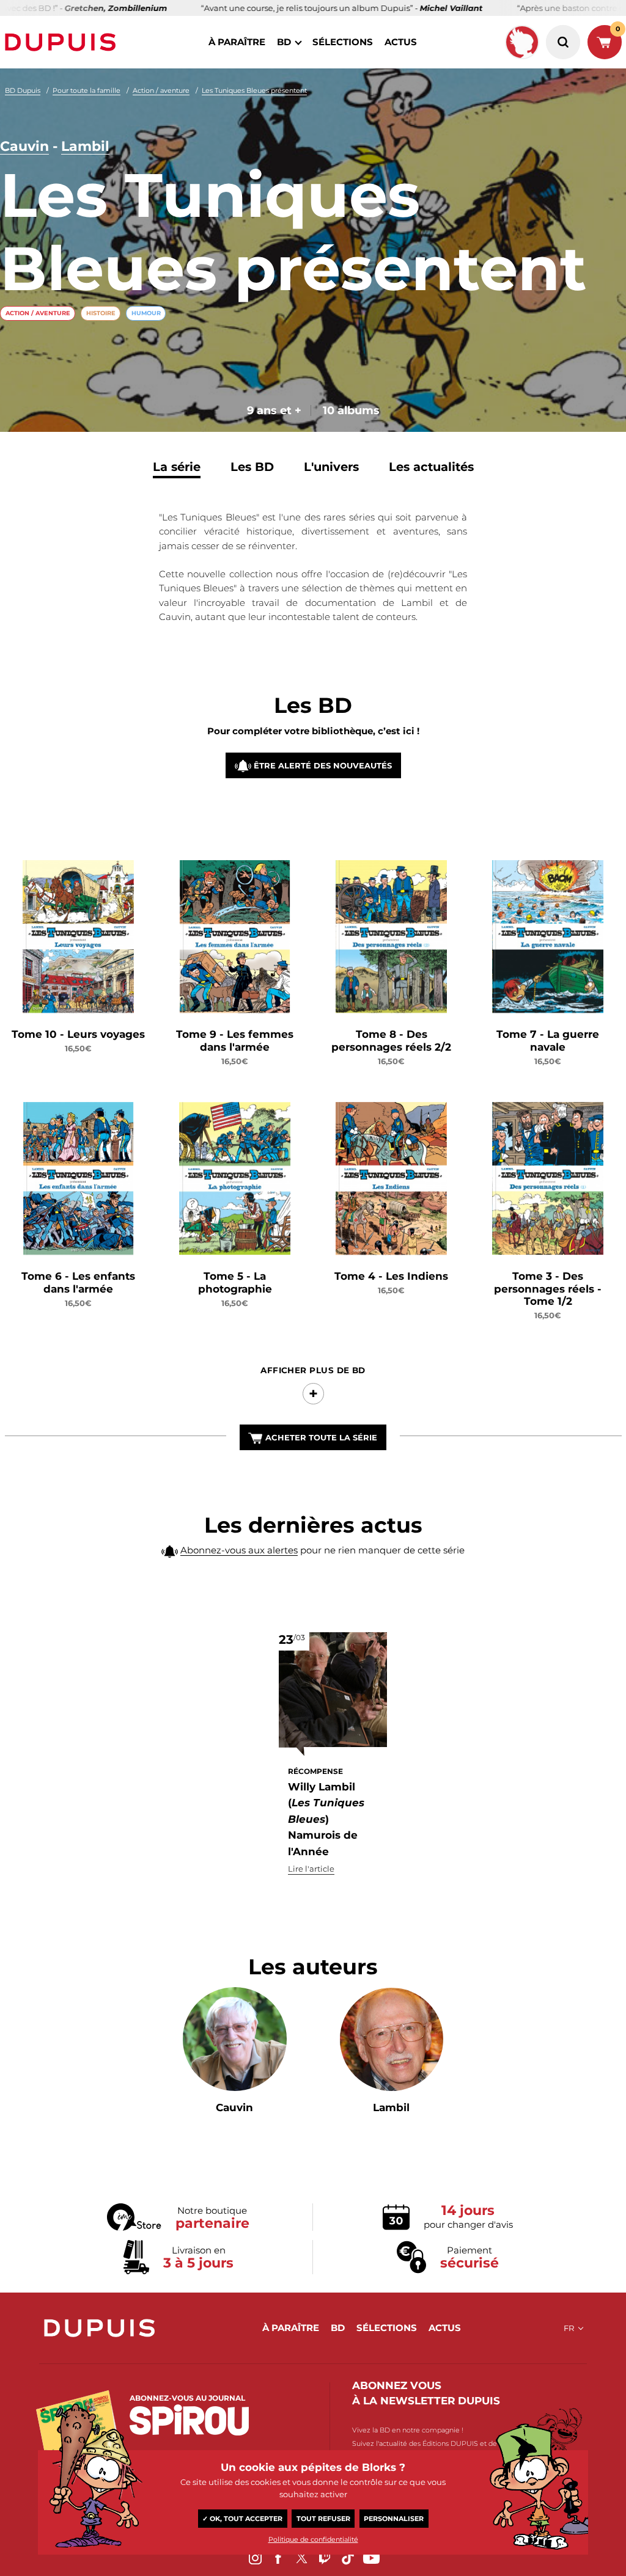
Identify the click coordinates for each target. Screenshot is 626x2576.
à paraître (237, 42)
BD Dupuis (23, 90)
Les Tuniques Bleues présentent (254, 90)
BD (284, 42)
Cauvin (24, 146)
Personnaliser (394, 2519)
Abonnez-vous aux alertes (239, 1550)
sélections (343, 42)
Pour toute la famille (87, 90)
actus (401, 42)
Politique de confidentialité (313, 2539)
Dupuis (63, 42)
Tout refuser (323, 2519)
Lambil (85, 146)
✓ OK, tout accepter (242, 2519)
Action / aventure (161, 90)
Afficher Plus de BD (313, 1370)
